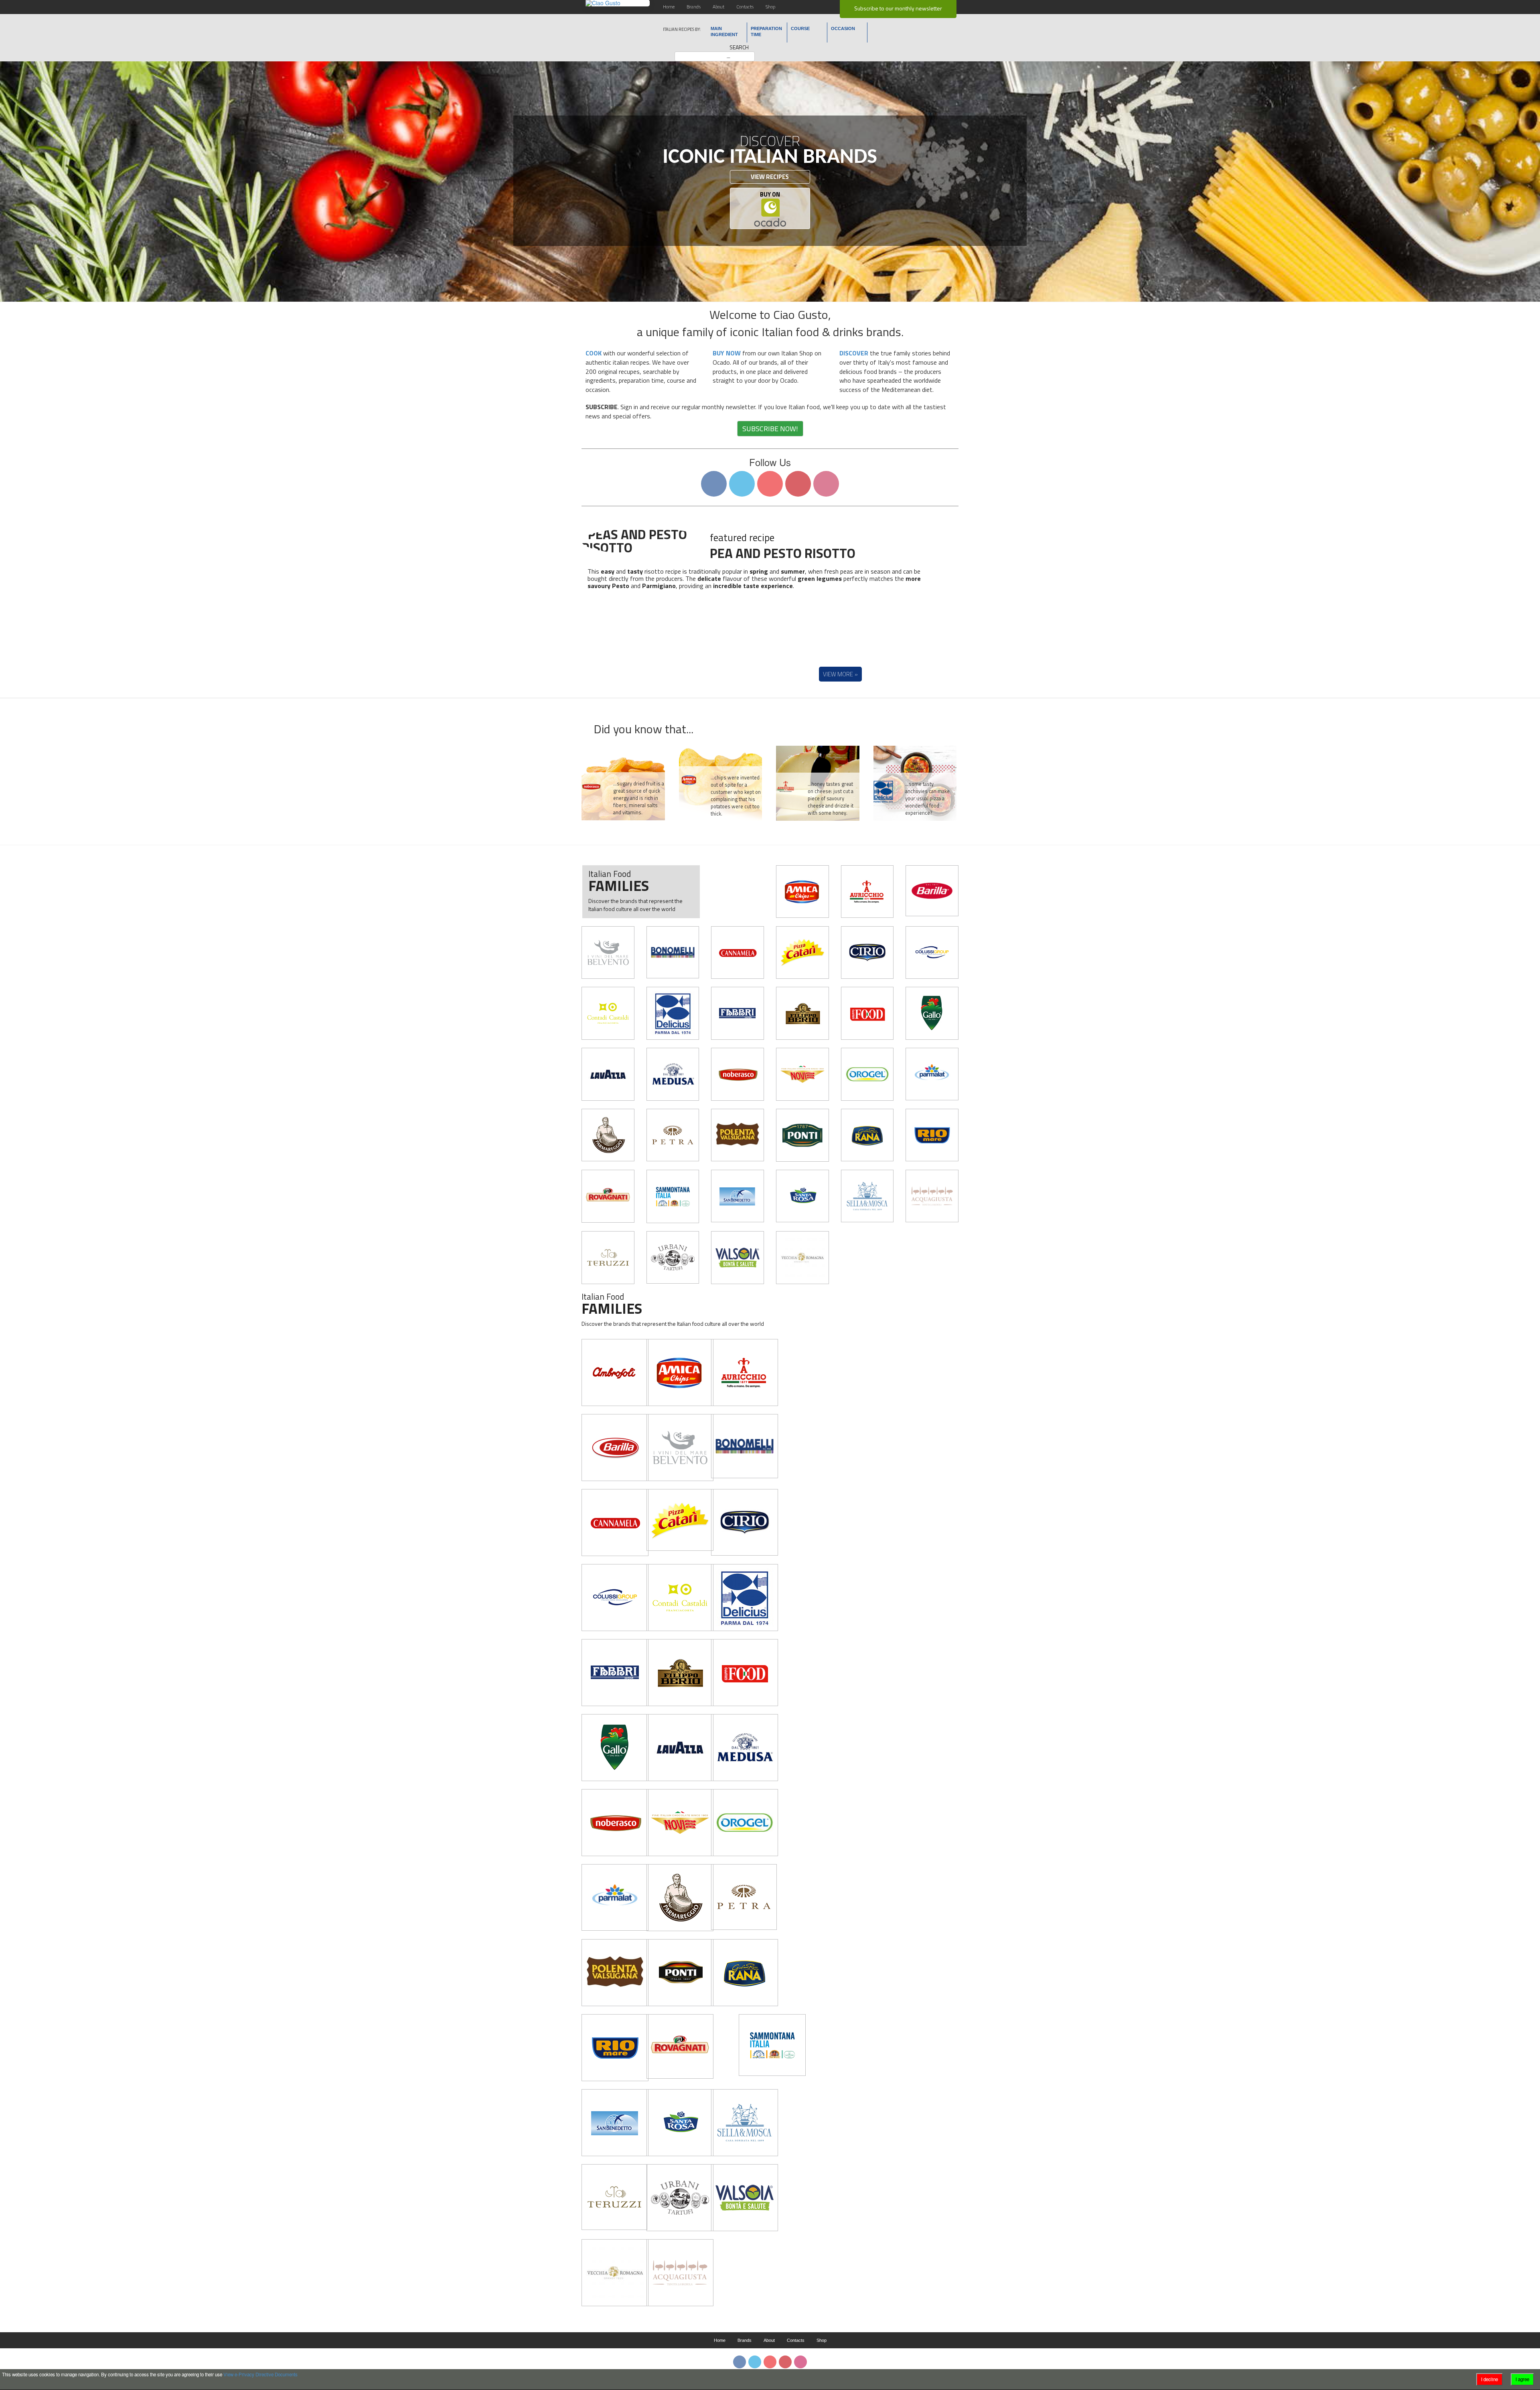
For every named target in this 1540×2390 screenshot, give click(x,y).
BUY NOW (727, 353)
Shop (770, 7)
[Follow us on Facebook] (714, 484)
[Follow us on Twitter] (742, 484)
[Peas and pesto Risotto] (644, 540)
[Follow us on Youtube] (770, 484)
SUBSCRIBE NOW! (770, 429)
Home (669, 7)
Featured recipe (742, 538)
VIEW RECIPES (770, 177)
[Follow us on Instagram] (826, 484)
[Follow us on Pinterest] (798, 484)
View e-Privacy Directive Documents (260, 2374)
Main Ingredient (724, 31)
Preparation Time (766, 31)
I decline (1489, 2379)
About (718, 7)
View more (838, 674)
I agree (1522, 2379)
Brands (694, 7)
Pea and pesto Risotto (783, 553)
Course (800, 28)
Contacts (745, 7)
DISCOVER (854, 353)
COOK (594, 353)
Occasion (843, 28)
